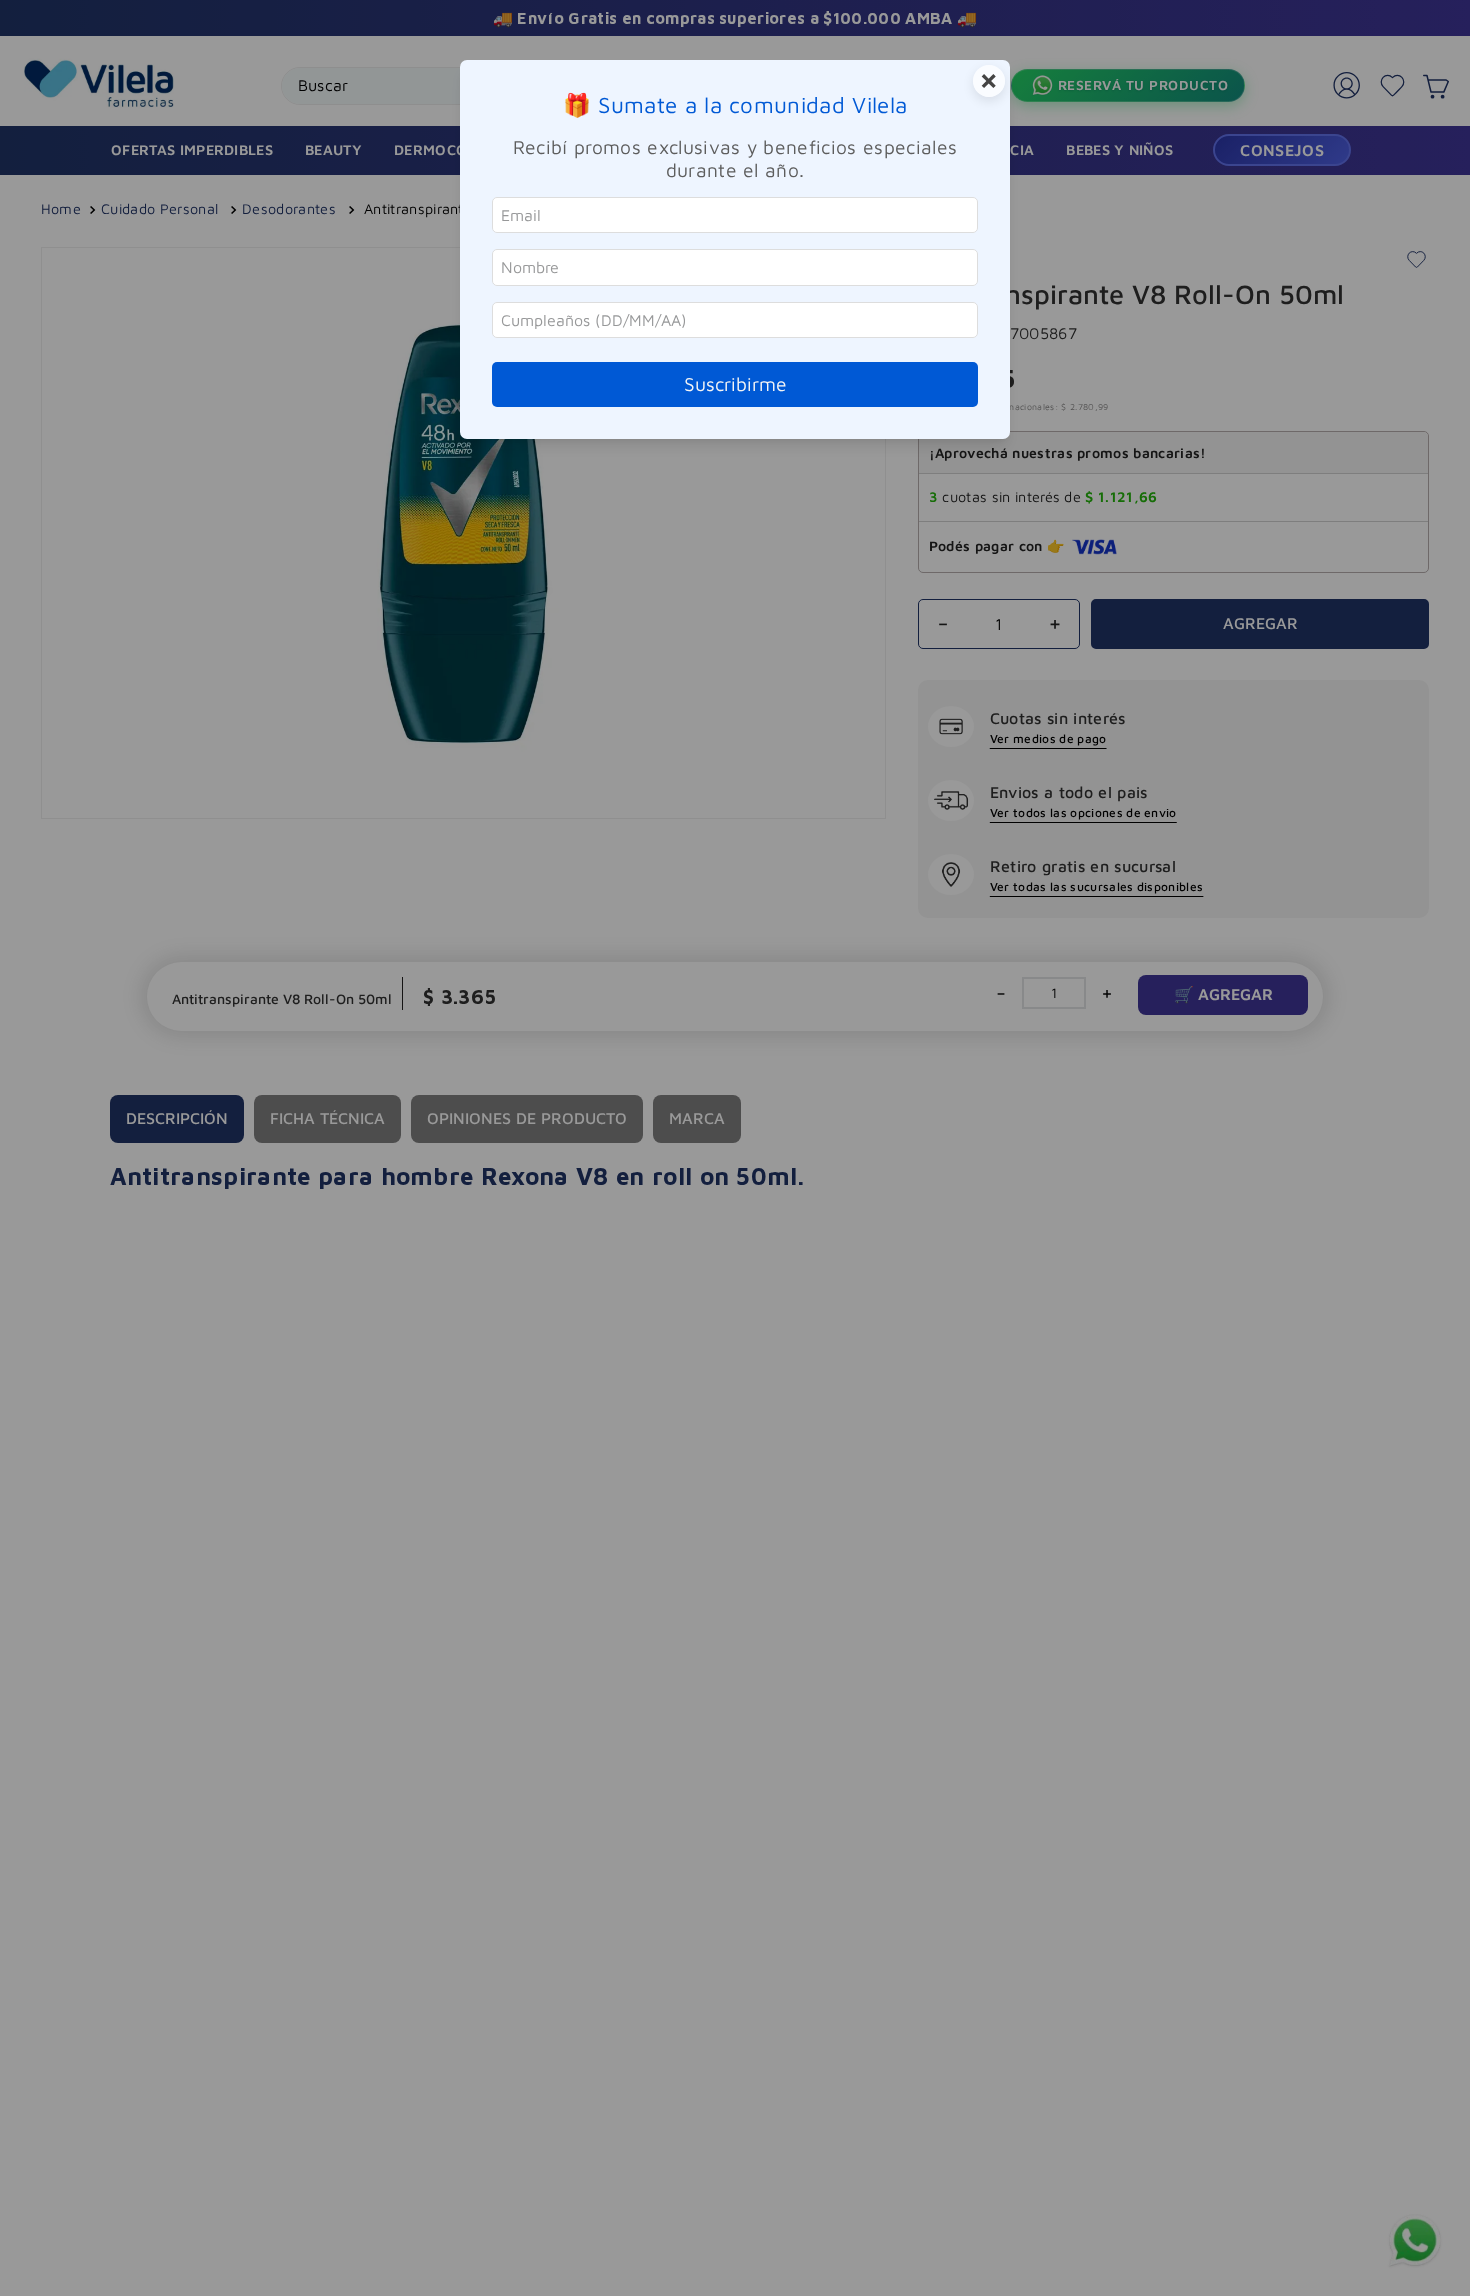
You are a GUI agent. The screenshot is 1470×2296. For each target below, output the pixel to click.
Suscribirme (735, 383)
